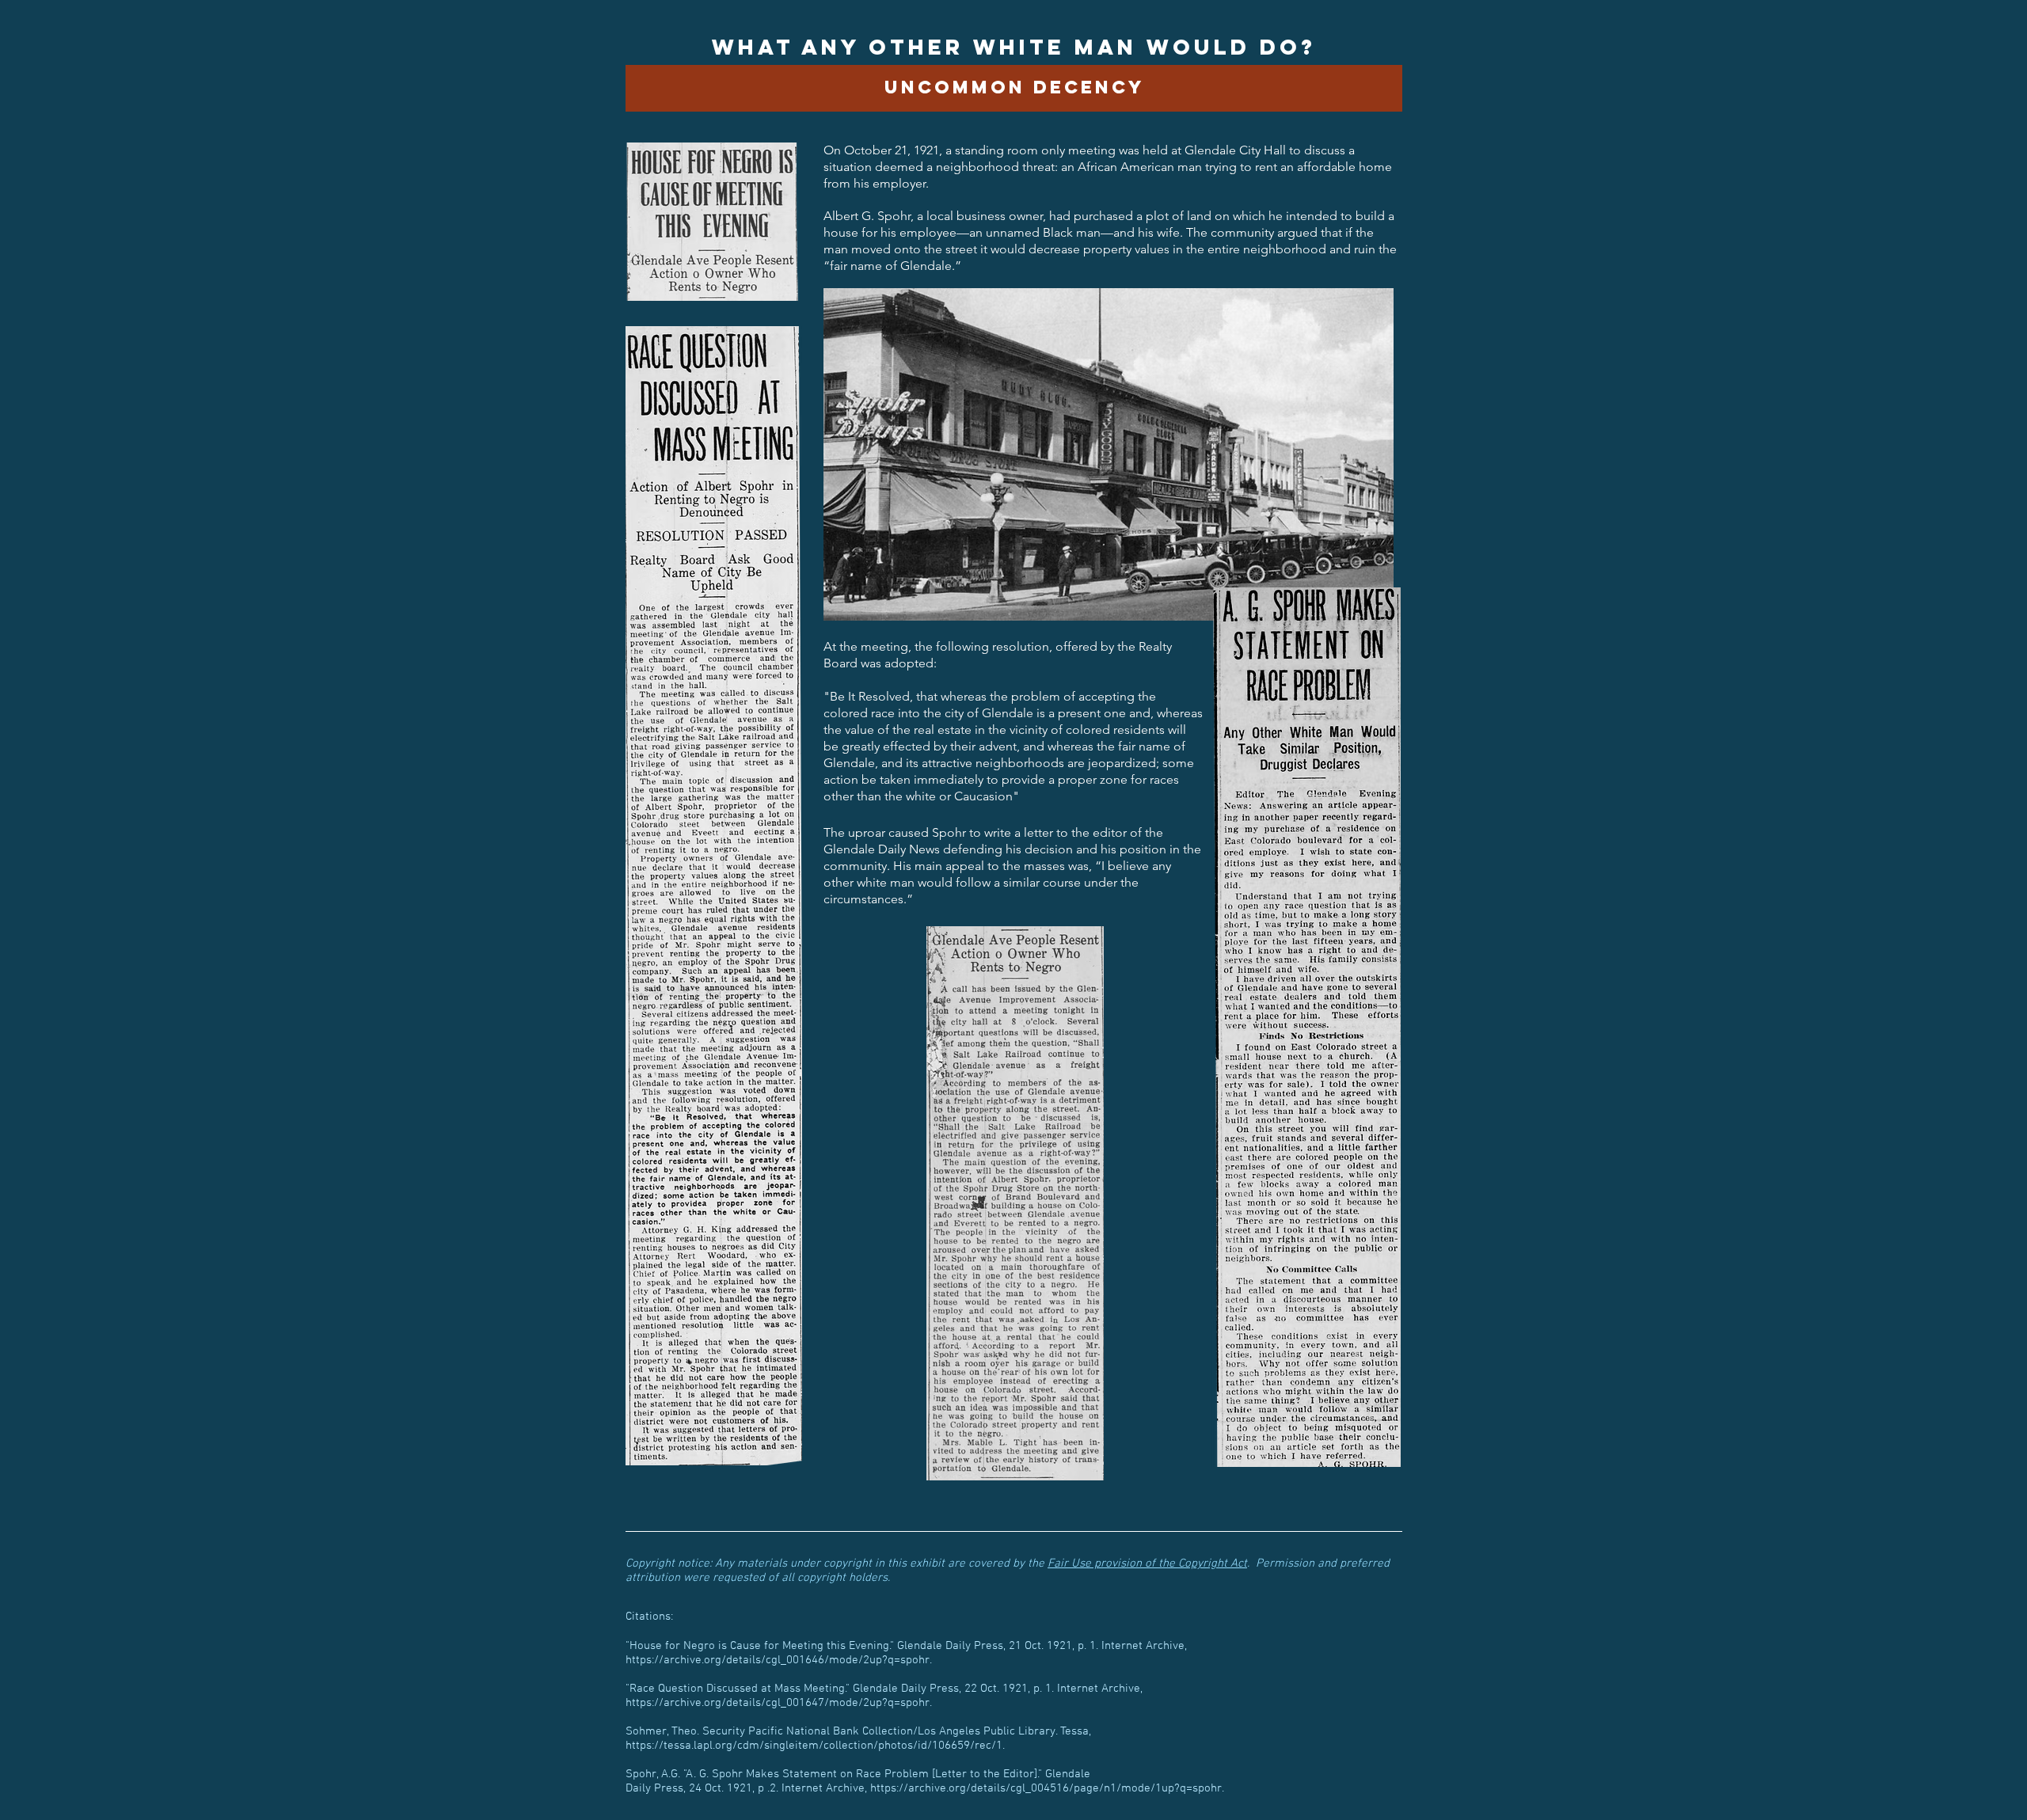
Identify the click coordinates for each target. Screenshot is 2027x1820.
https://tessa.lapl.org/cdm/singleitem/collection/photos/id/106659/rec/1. (815, 1746)
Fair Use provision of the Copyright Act (1147, 1564)
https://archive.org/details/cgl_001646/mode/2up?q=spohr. (779, 1660)
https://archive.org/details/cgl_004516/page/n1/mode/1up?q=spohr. (1047, 1788)
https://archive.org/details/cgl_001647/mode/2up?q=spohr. (779, 1703)
